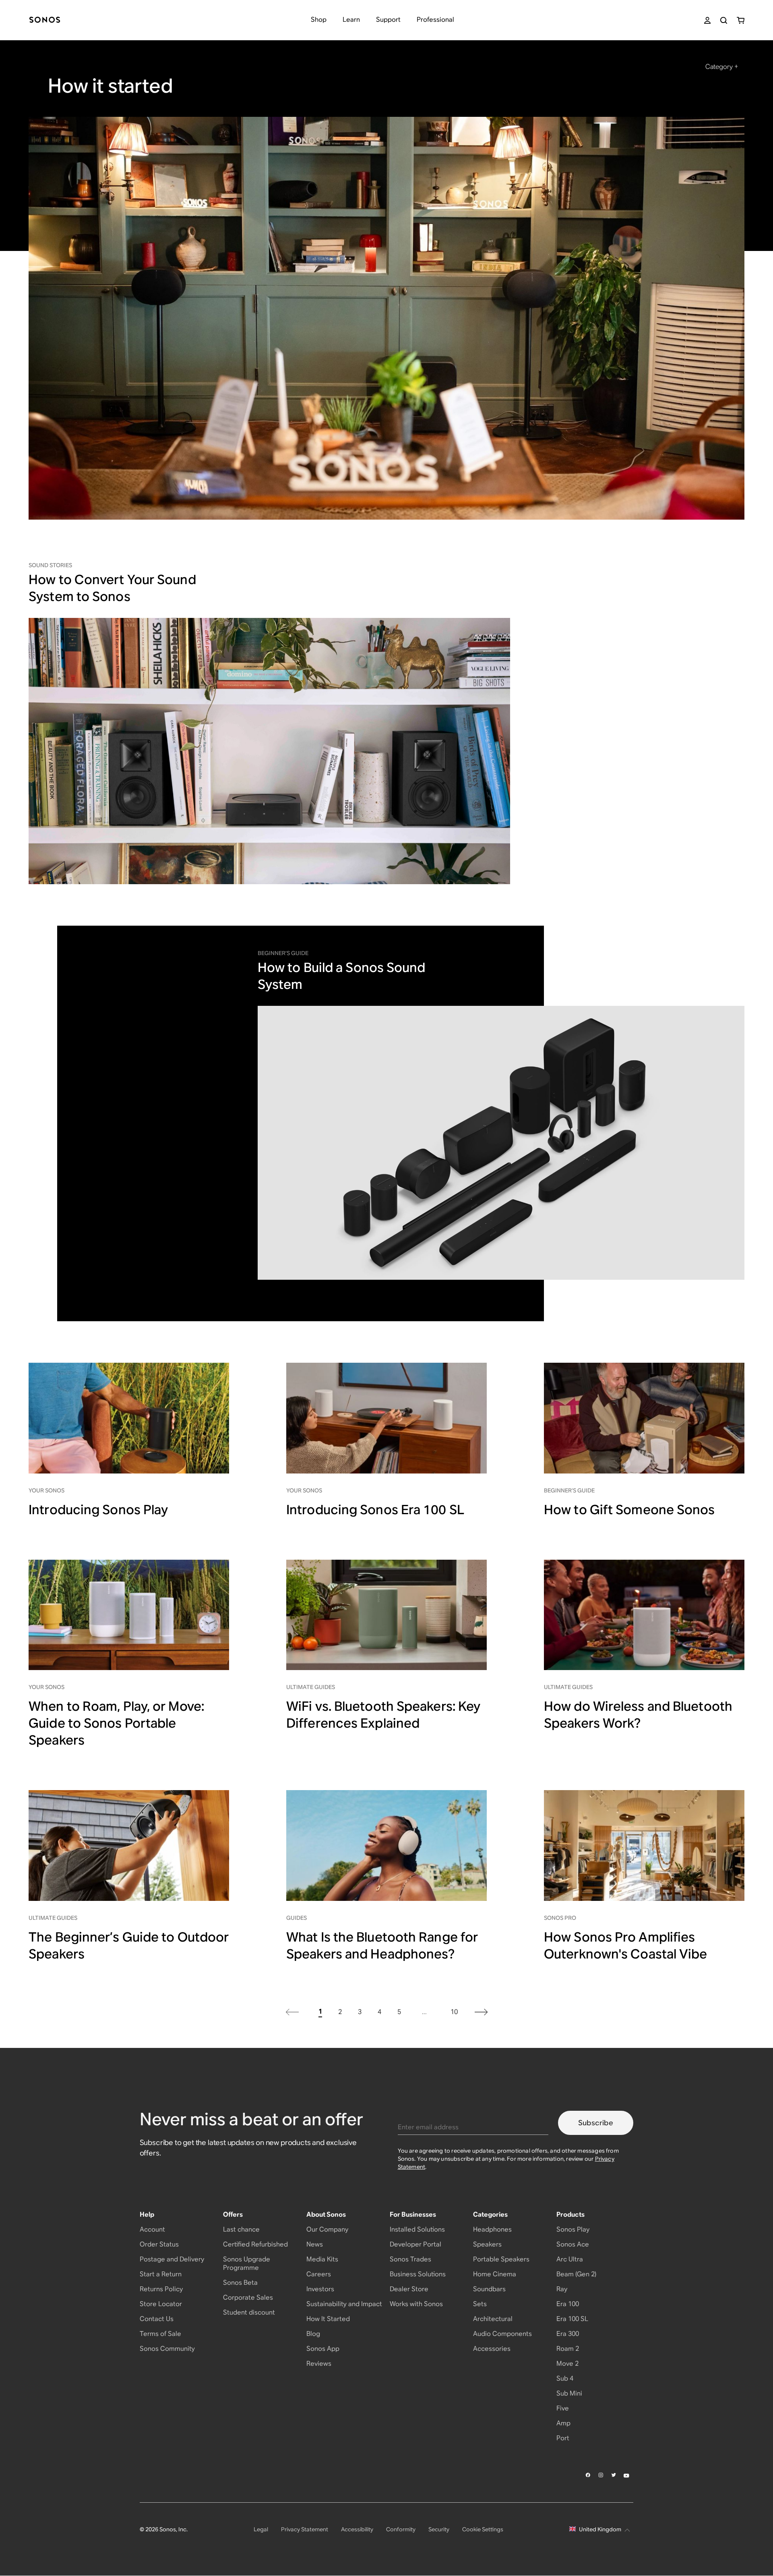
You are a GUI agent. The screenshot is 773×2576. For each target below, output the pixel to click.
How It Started (328, 2319)
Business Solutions (418, 2274)
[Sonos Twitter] (614, 2475)
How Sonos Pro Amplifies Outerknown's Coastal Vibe (626, 1945)
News (315, 2244)
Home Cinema (495, 2274)
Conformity (401, 2529)
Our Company (327, 2229)
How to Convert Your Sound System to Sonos (112, 588)
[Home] (45, 20)
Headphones (492, 2229)
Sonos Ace (573, 2244)
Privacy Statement (305, 2529)
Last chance (241, 2229)
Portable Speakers (501, 2259)
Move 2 (567, 2364)
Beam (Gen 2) (576, 2274)
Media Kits (322, 2259)
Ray (562, 2289)
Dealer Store (409, 2289)
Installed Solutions (417, 2229)
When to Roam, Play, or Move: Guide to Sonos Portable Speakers (116, 1723)
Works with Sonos (416, 2304)
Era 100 (568, 2304)
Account (152, 2229)
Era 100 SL (572, 2319)
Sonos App (323, 2349)
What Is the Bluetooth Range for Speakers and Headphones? (382, 1945)
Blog (313, 2334)
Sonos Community (167, 2349)
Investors (320, 2289)
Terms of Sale (160, 2334)
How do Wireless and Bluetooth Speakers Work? (638, 1715)
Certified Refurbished (255, 2244)
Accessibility (357, 2529)
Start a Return (161, 2274)
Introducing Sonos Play (98, 1510)
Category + (722, 67)
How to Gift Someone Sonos (629, 1510)
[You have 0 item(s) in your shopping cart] (741, 20)
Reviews (319, 2364)
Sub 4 (565, 2378)
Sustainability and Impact (344, 2304)
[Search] (724, 20)
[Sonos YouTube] (627, 2475)
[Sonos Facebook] (588, 2475)
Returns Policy (161, 2289)
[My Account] (707, 20)
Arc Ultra (570, 2259)
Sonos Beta (240, 2283)
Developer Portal (415, 2244)
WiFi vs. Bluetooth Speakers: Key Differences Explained (383, 1715)
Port (563, 2438)
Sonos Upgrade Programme (247, 2263)
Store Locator (161, 2304)
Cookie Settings (483, 2529)
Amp (563, 2423)
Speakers (487, 2244)
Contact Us (157, 2319)
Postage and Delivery (172, 2259)
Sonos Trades (410, 2259)
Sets (480, 2304)
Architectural (493, 2319)
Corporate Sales (248, 2297)
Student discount (249, 2312)
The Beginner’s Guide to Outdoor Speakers (129, 1945)
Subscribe (596, 2123)
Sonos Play (573, 2229)
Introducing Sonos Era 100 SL (375, 1510)
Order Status (159, 2244)
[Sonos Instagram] (601, 2475)
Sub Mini (569, 2393)
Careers (319, 2274)
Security (439, 2529)
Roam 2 (568, 2349)
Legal (261, 2529)
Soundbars (489, 2289)
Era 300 (568, 2334)
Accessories (492, 2349)
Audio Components (502, 2334)
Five (563, 2408)
